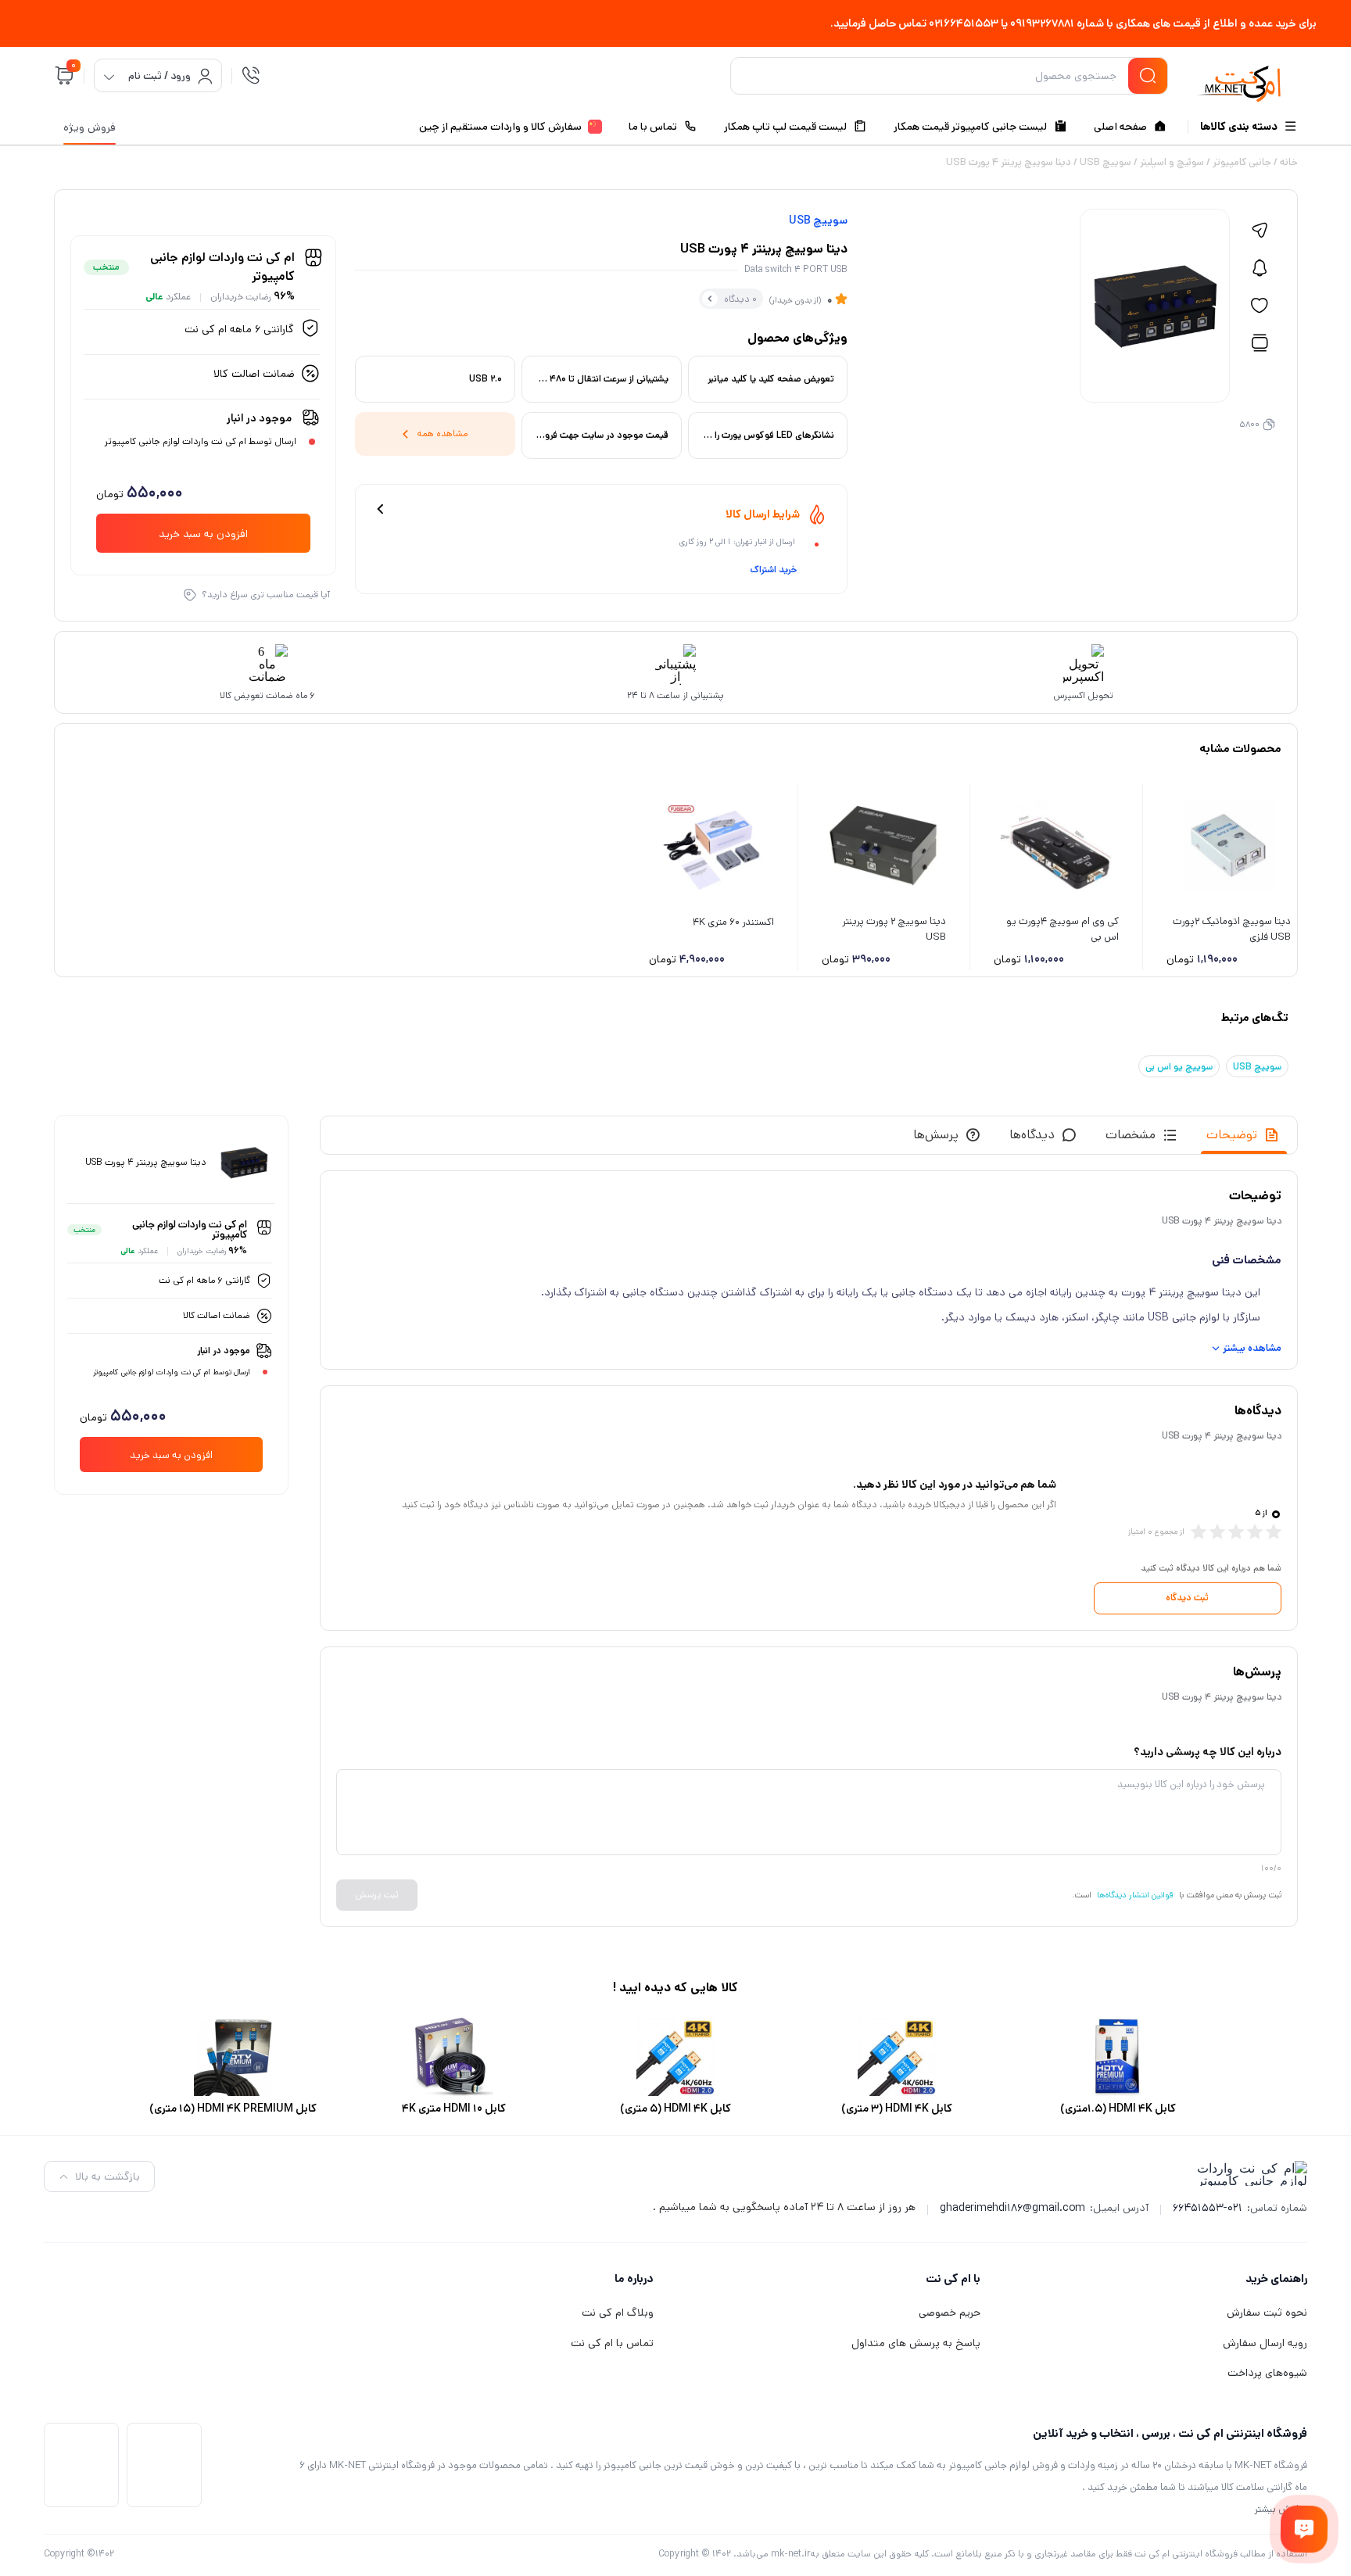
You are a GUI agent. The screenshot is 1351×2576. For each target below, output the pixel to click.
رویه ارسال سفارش (1265, 2343)
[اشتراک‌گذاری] (1260, 231)
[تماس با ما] (1304, 2529)
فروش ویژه (90, 127)
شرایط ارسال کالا (763, 514)
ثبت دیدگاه (1187, 1598)
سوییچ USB (1106, 162)
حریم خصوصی (950, 2313)
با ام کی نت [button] (953, 2279)
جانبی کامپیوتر (1242, 162)
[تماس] (251, 76)
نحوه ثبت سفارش (1267, 2313)
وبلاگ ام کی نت (618, 2313)
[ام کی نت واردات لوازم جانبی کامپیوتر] (1239, 79)
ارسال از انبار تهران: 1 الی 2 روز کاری (737, 542)
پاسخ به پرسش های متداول (916, 2343)
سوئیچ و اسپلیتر (1172, 162)
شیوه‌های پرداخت (1267, 2373)
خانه (1289, 162)
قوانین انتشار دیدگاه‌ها (1135, 1895)
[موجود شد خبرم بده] (1260, 268)
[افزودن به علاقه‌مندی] (1260, 306)
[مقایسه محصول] (1260, 343)
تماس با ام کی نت (612, 2343)
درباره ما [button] (634, 2279)
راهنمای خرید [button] (1276, 2279)
